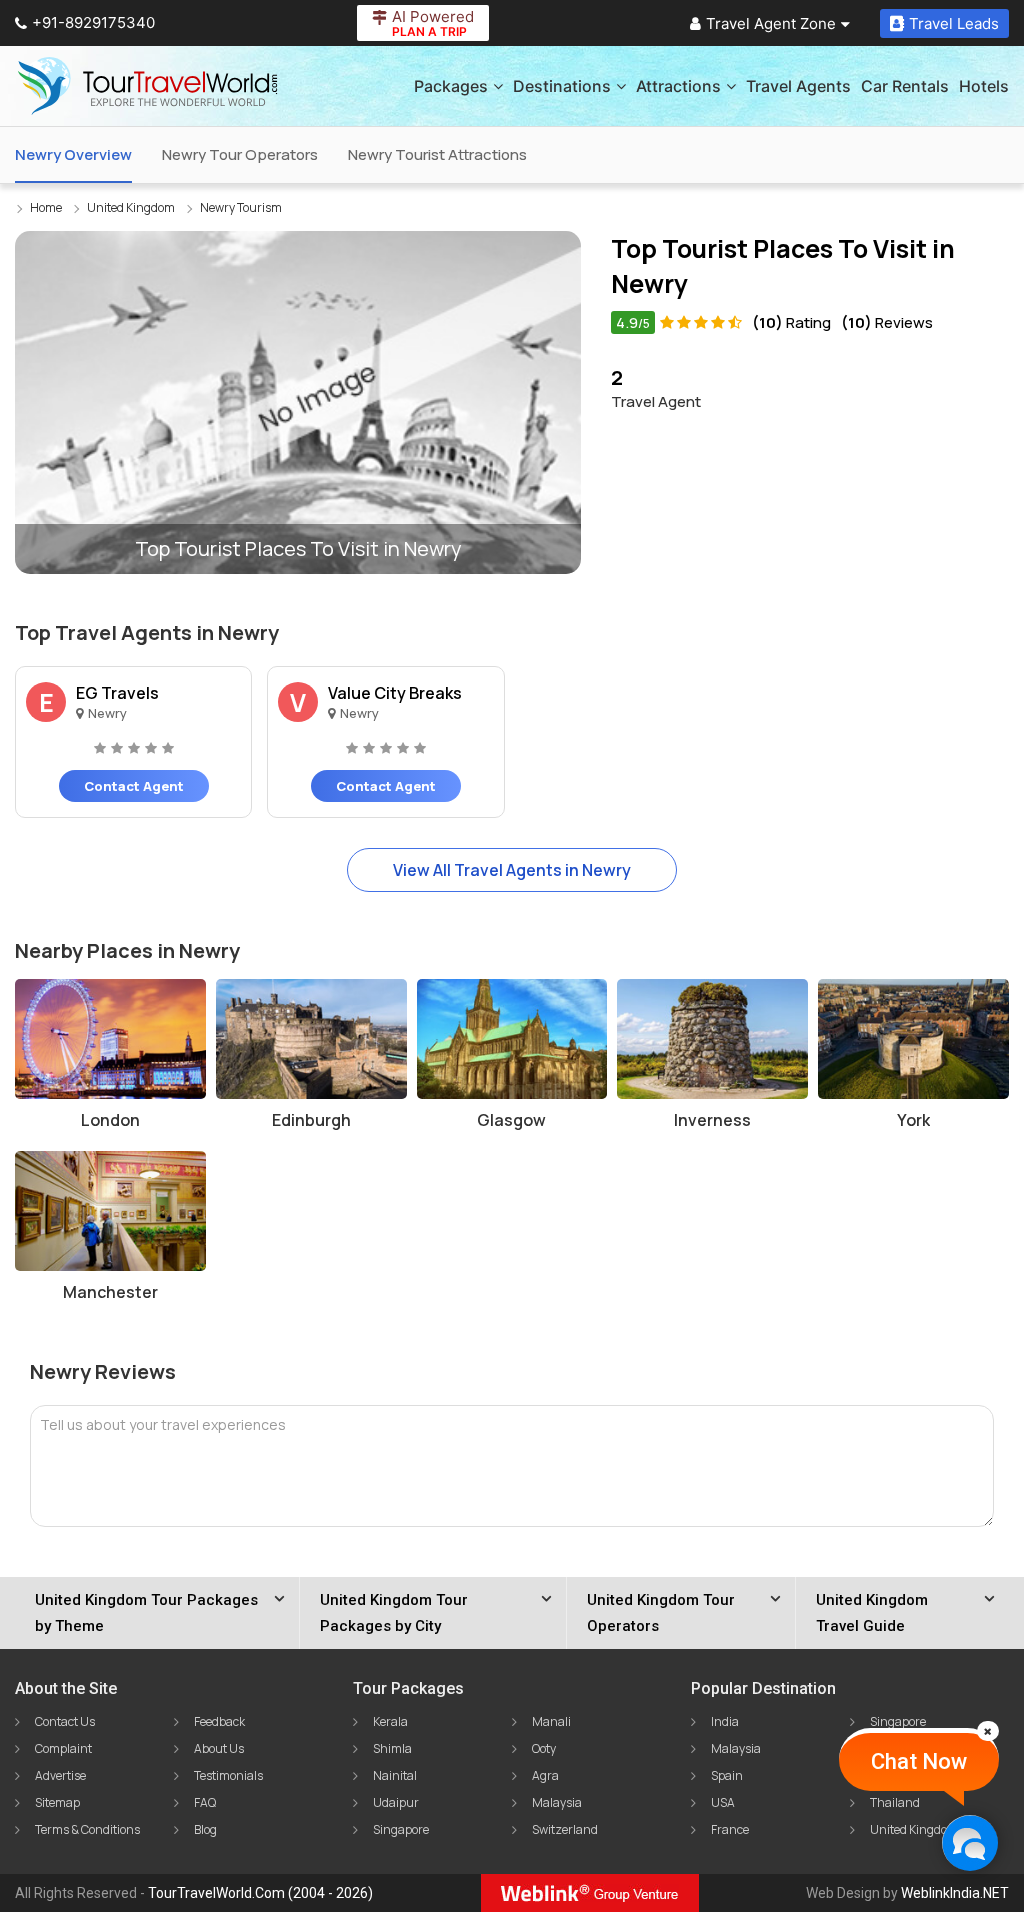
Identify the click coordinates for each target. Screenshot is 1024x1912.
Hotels (984, 86)
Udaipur (396, 1802)
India (725, 1721)
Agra (545, 1775)
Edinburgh (311, 1120)
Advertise (60, 1775)
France (730, 1829)
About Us (219, 1748)
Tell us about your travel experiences (163, 1424)
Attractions (678, 86)
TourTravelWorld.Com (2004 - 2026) (260, 1893)
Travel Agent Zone (771, 23)
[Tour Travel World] (147, 86)
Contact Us (65, 1721)
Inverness (712, 1120)
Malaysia (557, 1802)
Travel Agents (798, 86)
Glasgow (511, 1120)
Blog (205, 1829)
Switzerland (565, 1829)
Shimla (392, 1748)
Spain (727, 1775)
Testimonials (228, 1775)
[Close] (988, 1731)
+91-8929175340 (93, 22)
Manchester (110, 1292)
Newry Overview (73, 154)
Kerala (390, 1721)
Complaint (63, 1748)
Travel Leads (954, 23)
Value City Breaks (395, 693)
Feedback (219, 1721)
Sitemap (57, 1802)
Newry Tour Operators (240, 154)
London (110, 1120)
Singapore (401, 1829)
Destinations (562, 86)
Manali (551, 1721)
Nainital (395, 1775)
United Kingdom (914, 1829)
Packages (451, 86)
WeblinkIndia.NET (955, 1893)
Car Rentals (905, 86)
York (913, 1120)
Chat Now (919, 1761)
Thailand (895, 1802)
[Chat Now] (969, 1842)
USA (723, 1802)
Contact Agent (134, 786)
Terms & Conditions (87, 1829)
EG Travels (117, 693)
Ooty (544, 1748)
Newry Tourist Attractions (437, 154)
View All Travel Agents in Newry (512, 870)
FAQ (205, 1802)
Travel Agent (656, 388)
